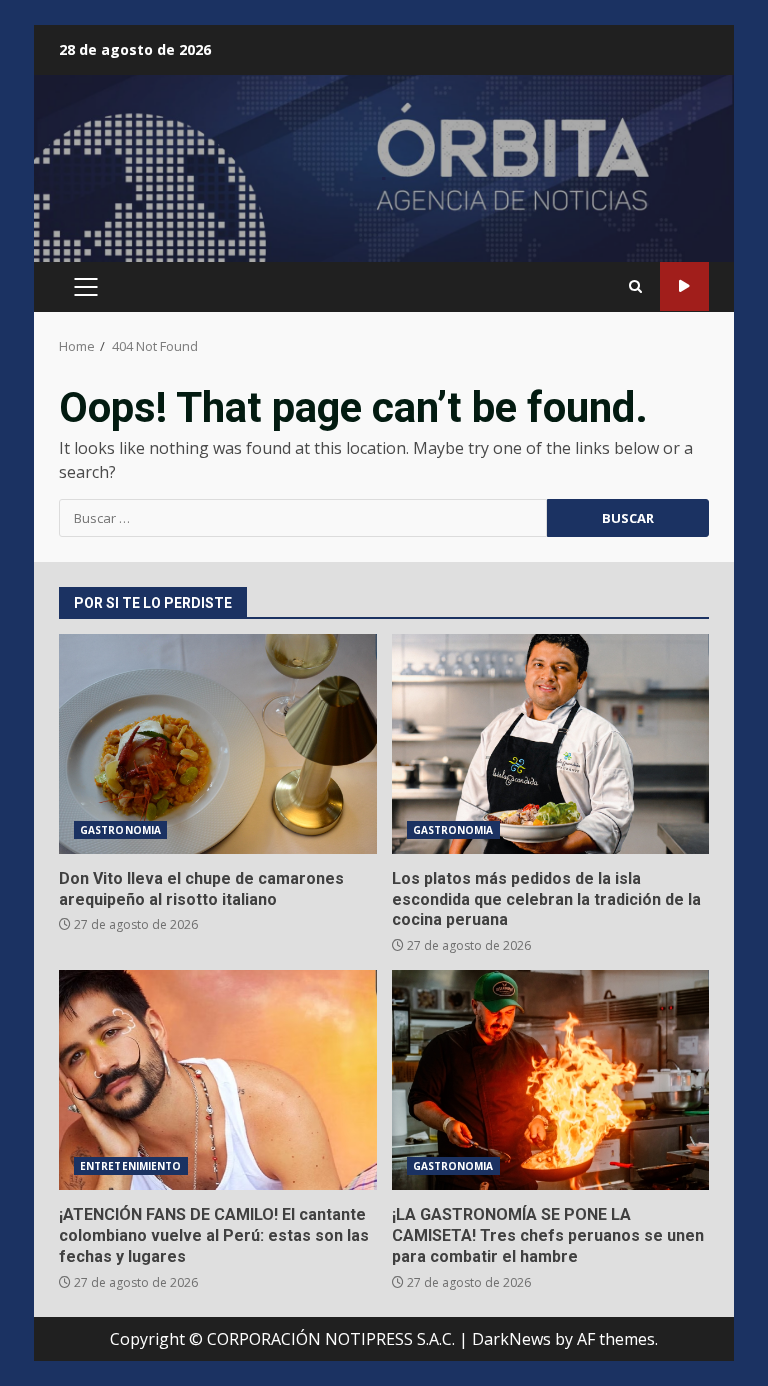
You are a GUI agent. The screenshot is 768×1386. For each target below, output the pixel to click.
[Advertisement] (384, 177)
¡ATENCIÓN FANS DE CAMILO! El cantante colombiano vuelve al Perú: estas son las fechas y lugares (218, 1080)
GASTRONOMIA (120, 830)
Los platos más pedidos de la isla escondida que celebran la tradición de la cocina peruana (551, 744)
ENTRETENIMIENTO (131, 1166)
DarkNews (511, 1339)
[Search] (635, 286)
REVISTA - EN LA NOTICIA (684, 286)
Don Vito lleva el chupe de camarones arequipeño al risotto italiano (218, 744)
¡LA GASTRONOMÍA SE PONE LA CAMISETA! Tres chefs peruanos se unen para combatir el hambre (551, 1080)
